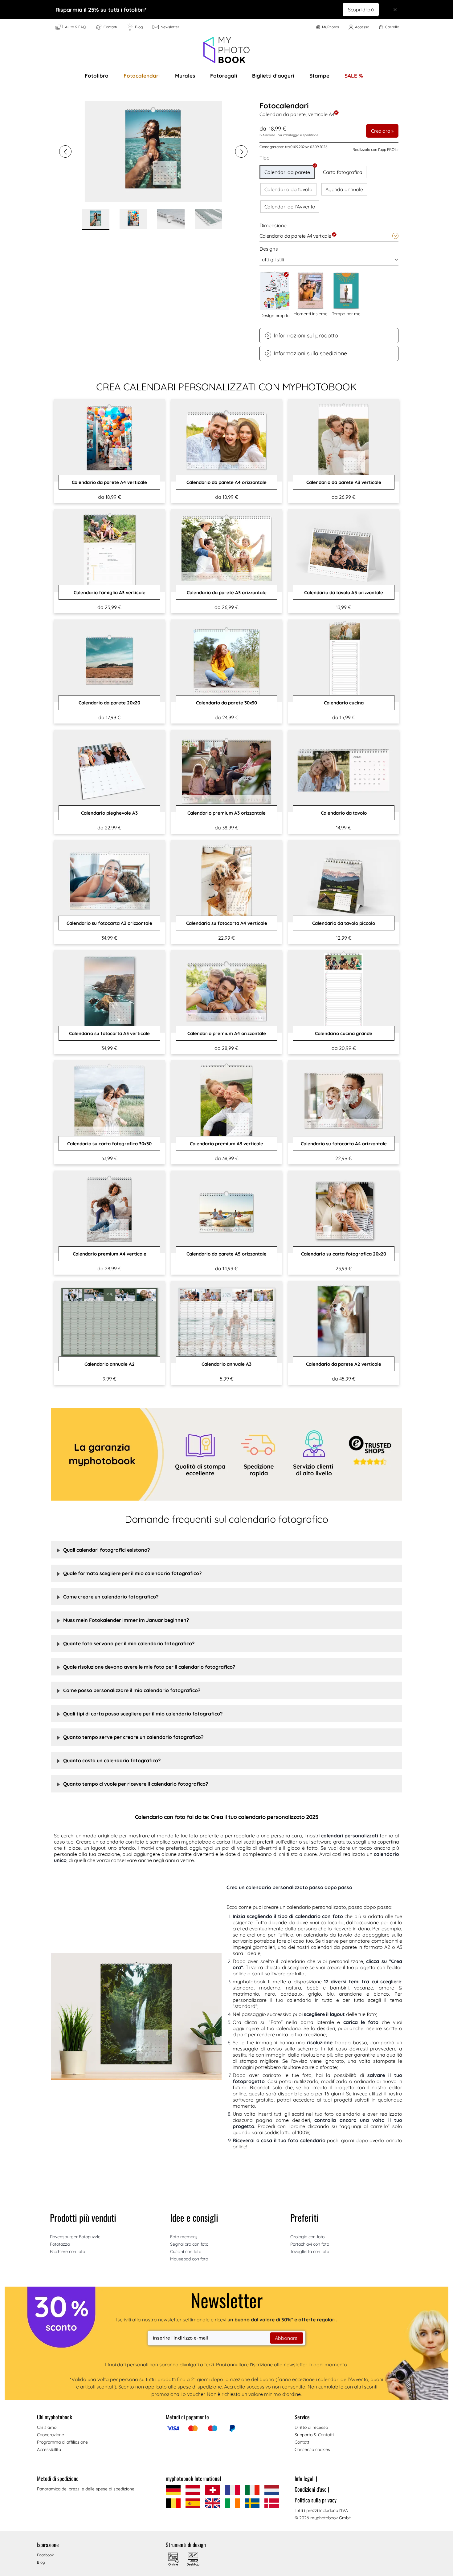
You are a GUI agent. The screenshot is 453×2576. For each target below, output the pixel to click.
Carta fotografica (343, 172)
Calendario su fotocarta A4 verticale (227, 923)
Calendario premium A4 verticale (110, 1254)
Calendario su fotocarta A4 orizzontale (344, 1144)
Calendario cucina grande (344, 1033)
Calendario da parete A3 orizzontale (227, 593)
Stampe (319, 76)
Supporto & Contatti (314, 2435)
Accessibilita (49, 2449)
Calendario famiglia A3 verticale (110, 593)
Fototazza (60, 2244)
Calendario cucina (344, 703)
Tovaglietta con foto (310, 2251)
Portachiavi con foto (310, 2244)
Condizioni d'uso (312, 2489)
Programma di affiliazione (62, 2442)
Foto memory (184, 2237)
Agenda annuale (344, 189)
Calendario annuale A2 (110, 1364)
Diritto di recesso (311, 2427)
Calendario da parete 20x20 (109, 703)
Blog (41, 2562)
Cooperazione (51, 2435)
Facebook (45, 2555)
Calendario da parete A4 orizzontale (226, 482)
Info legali (306, 2478)
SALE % (354, 76)
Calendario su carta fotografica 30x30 (109, 1144)
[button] (65, 151)
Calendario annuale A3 (226, 1364)
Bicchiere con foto (67, 2251)
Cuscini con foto (186, 2251)
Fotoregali (224, 76)
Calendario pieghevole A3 (109, 813)
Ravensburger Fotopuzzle (75, 2237)
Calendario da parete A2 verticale (344, 1364)
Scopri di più (361, 10)
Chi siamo (47, 2427)
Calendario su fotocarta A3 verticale (109, 1033)
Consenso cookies (312, 2449)
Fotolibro (97, 76)
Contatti (302, 2442)
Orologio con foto (307, 2237)
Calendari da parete (287, 172)
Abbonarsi (287, 2338)
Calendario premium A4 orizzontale (227, 1033)
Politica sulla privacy (316, 2500)
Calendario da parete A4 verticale (109, 482)
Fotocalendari (142, 76)
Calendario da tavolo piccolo (344, 923)
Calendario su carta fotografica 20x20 (344, 1254)
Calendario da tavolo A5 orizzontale (344, 593)
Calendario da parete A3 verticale (344, 482)
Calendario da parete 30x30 (226, 703)
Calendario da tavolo (288, 189)
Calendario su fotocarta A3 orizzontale (109, 923)
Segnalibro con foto (189, 2244)
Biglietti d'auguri (273, 76)
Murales (185, 76)
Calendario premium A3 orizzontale (226, 813)
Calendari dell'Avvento (290, 207)
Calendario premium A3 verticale (226, 1144)
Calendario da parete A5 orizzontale (226, 1254)
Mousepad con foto (189, 2259)
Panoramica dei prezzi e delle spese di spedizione (86, 2489)
